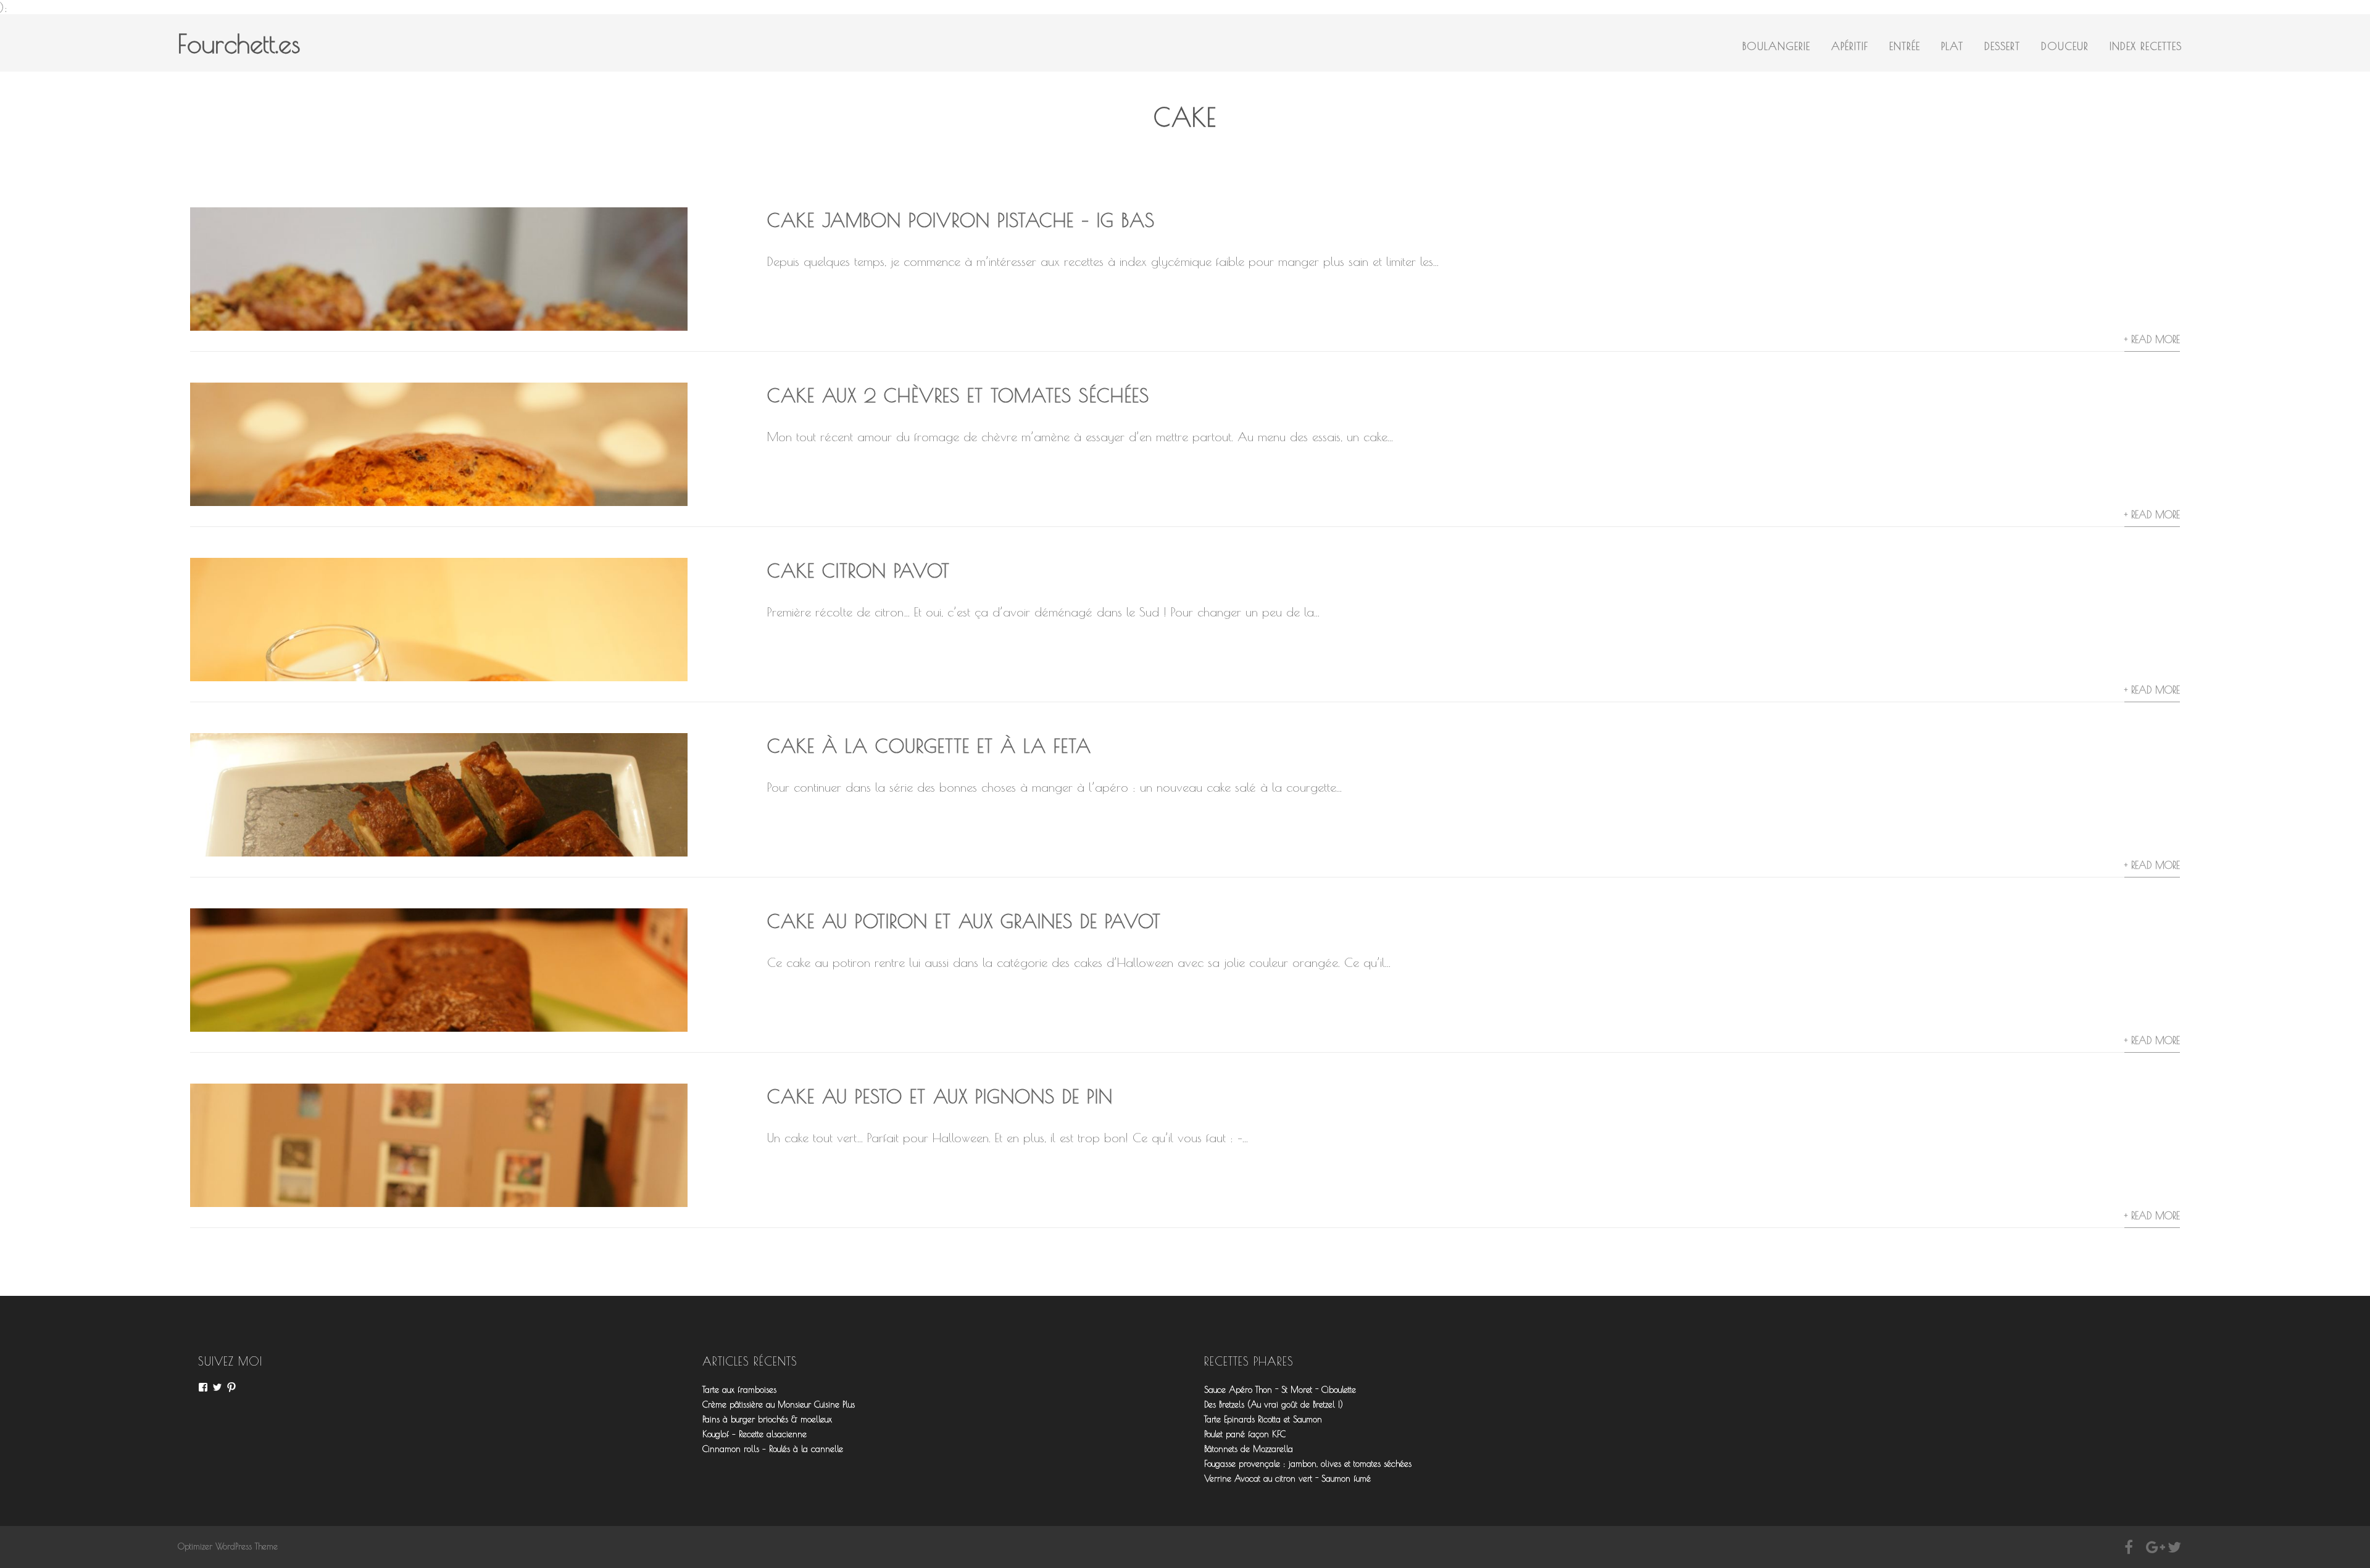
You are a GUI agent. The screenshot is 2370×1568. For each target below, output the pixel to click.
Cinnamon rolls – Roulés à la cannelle (773, 1449)
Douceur (2065, 46)
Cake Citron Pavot (859, 570)
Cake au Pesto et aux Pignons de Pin (940, 1096)
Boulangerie (1776, 46)
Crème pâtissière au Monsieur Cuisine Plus (779, 1404)
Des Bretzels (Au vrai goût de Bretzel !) (1274, 1404)
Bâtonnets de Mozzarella (1249, 1449)
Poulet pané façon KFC (1245, 1434)
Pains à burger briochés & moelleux (767, 1419)
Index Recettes (2146, 46)
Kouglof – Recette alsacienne (755, 1434)
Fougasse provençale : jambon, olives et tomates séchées (1308, 1464)
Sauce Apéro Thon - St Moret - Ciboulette (1280, 1390)
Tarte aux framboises (739, 1390)
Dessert (2002, 46)
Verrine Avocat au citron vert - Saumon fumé (1287, 1479)
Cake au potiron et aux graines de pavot (964, 921)
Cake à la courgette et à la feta (929, 746)
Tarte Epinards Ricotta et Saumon (1263, 1419)
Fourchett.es (239, 44)
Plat (1952, 46)
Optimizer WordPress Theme (228, 1546)
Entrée (1905, 46)
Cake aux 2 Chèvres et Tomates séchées (958, 395)
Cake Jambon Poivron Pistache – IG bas (961, 220)
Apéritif (1850, 46)
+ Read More (2152, 339)
